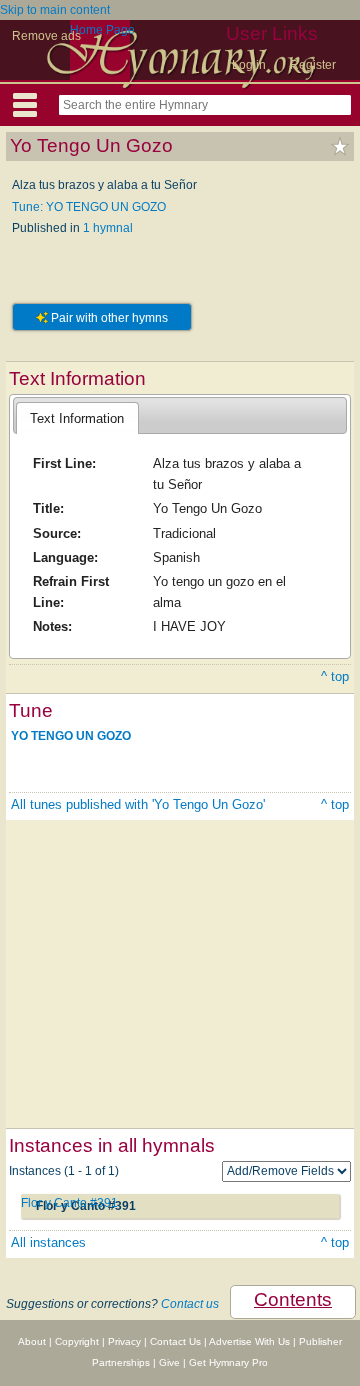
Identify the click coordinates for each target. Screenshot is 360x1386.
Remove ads (46, 36)
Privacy (124, 1341)
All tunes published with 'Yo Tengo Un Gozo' (138, 804)
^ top (335, 676)
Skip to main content (55, 10)
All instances (48, 1242)
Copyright (77, 1341)
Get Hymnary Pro (228, 1362)
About (32, 1341)
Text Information (77, 418)
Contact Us (175, 1341)
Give (169, 1362)
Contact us (190, 1304)
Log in (249, 65)
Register (313, 65)
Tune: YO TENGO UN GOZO (89, 207)
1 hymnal (108, 228)
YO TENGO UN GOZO (71, 736)
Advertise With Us (249, 1341)
